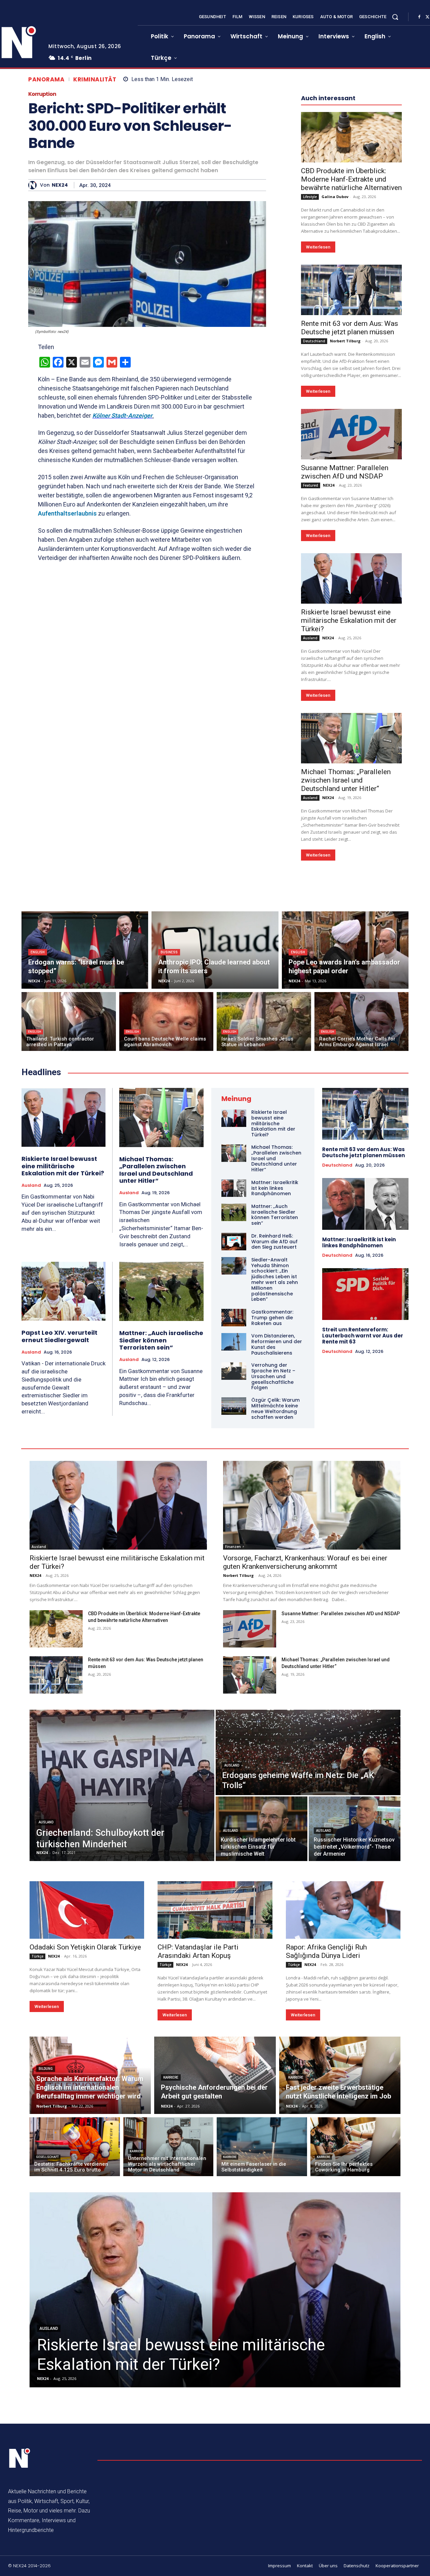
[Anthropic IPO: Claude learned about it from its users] (215, 950)
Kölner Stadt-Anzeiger (122, 415)
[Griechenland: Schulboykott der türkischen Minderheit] (122, 1785)
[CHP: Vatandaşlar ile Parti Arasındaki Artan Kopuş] (215, 1910)
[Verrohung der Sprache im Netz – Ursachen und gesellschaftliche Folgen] (234, 1371)
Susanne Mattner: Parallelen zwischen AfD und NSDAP (345, 472)
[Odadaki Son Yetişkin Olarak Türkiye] (87, 1910)
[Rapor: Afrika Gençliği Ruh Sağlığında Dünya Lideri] (343, 1910)
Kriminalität (95, 80)
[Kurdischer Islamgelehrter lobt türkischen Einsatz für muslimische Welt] (262, 1829)
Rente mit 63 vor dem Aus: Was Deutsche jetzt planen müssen (350, 328)
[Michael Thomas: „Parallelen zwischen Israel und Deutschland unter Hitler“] (351, 738)
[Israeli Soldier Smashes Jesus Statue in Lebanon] (264, 1021)
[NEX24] (34, 185)
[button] (395, 17)
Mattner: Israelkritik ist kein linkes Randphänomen (275, 1188)
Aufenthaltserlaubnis (67, 513)
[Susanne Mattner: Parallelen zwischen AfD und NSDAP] (351, 434)
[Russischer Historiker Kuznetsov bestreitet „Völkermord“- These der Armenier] (355, 1829)
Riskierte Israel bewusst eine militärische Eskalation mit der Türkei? (349, 620)
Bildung (46, 2069)
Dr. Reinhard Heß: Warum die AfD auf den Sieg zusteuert (274, 1242)
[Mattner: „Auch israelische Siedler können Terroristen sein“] (161, 1291)
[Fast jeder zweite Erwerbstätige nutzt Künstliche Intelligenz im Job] (340, 2075)
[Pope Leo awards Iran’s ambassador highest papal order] (345, 950)
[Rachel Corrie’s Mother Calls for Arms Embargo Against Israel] (362, 1021)
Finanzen (233, 1547)
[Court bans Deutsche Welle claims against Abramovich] (166, 1021)
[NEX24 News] (20, 2458)
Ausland (310, 638)
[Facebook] (419, 17)
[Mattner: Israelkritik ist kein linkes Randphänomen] (234, 1188)
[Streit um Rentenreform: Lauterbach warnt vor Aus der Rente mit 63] (365, 1294)
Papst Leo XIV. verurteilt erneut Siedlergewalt (59, 1336)
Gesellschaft (47, 2157)
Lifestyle (310, 197)
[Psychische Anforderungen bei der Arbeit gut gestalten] (215, 2075)
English (38, 952)
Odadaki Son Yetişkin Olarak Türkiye (85, 1947)
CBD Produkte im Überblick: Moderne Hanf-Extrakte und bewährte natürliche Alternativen (351, 179)
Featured (311, 485)
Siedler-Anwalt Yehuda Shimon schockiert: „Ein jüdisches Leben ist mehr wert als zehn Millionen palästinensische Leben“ (275, 1280)
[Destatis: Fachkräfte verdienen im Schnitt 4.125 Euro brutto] (75, 2147)
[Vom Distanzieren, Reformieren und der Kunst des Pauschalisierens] (234, 1342)
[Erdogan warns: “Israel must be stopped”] (85, 950)
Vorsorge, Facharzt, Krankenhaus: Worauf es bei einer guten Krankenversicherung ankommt (305, 1562)
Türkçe (37, 1956)
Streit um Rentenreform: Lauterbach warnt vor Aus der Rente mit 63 (363, 1336)
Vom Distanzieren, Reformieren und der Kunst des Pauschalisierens (277, 1344)
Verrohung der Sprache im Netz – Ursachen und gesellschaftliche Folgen (273, 1376)
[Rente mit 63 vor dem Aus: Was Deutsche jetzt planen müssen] (351, 290)
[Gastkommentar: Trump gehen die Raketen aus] (234, 1318)
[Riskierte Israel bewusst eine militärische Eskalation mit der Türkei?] (351, 578)
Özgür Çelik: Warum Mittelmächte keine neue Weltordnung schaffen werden (275, 1408)
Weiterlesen (318, 247)
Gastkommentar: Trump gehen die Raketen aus (272, 1318)
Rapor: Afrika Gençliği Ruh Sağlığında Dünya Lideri (326, 1951)
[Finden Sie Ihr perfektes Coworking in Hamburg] (356, 2147)
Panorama (46, 80)
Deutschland (314, 341)
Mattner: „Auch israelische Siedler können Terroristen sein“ (161, 1340)
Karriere (171, 2077)
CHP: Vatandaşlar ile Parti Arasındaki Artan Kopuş (198, 1951)
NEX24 (60, 185)
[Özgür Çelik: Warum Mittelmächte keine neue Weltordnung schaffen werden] (234, 1406)
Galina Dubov (335, 197)
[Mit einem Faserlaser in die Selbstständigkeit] (262, 2147)
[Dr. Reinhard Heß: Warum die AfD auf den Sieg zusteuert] (234, 1242)
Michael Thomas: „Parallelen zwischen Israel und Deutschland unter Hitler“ (346, 780)
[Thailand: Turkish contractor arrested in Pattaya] (69, 1021)
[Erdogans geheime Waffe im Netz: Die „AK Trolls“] (308, 1752)
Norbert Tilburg (345, 341)
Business (169, 952)
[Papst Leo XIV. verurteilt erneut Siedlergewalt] (63, 1291)
